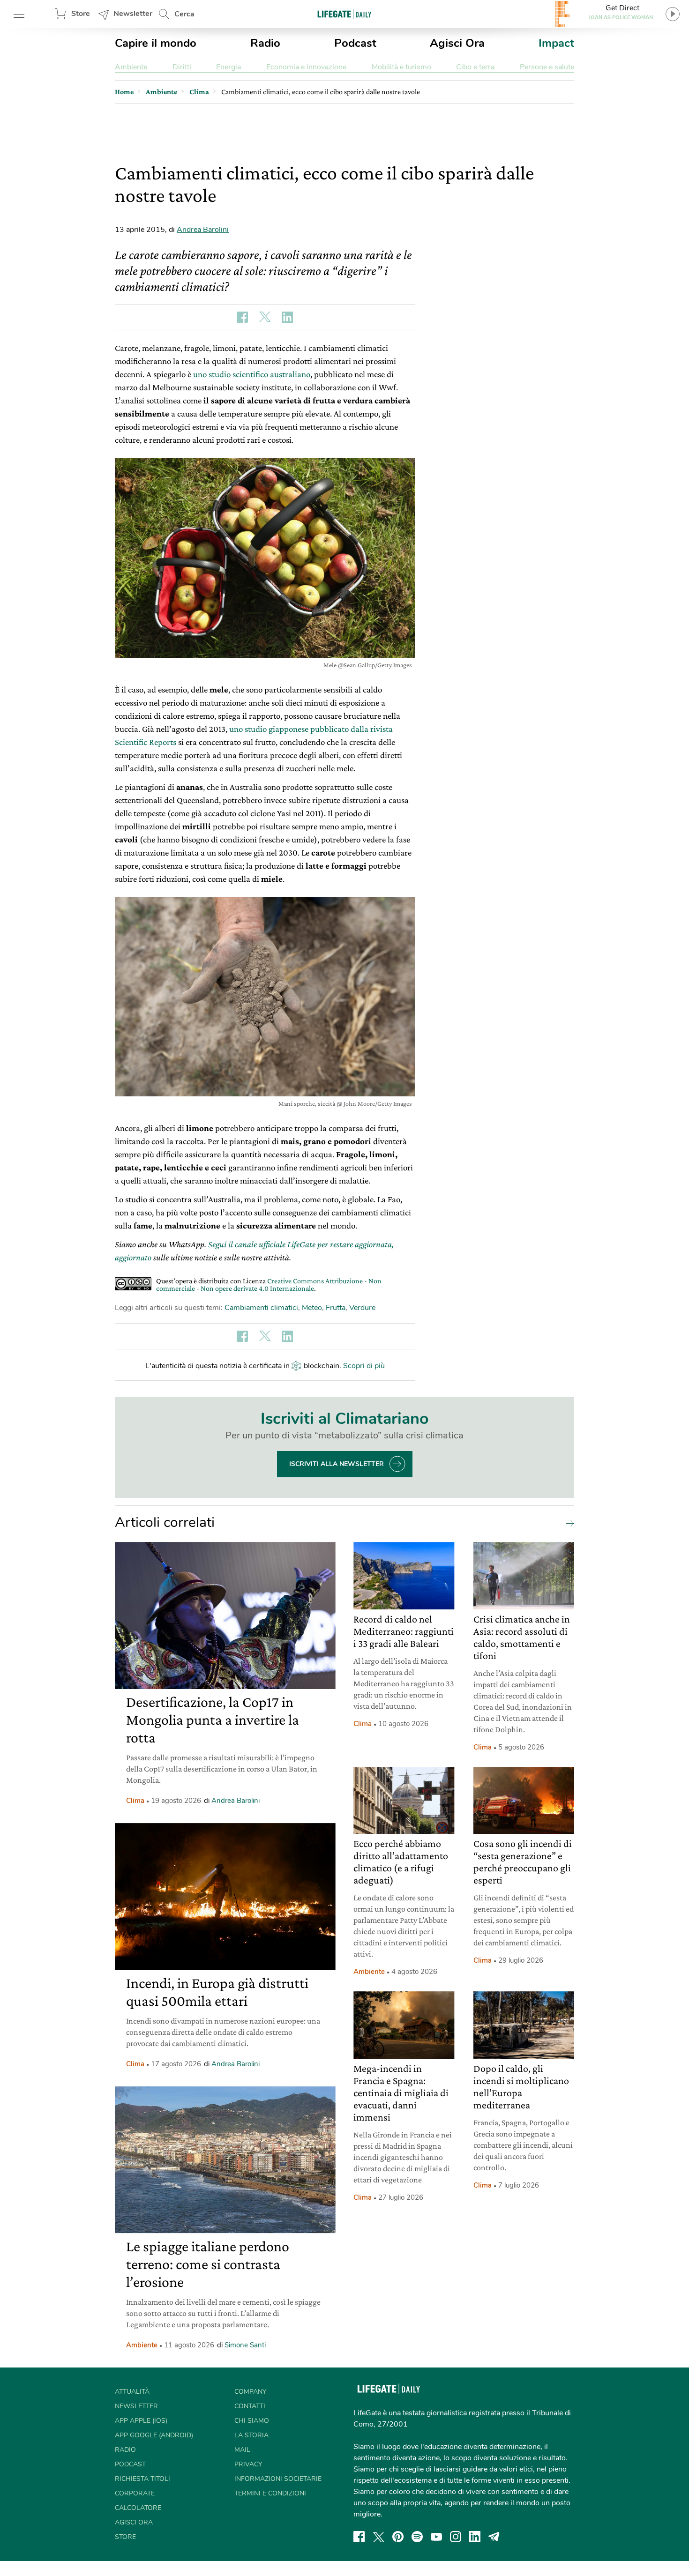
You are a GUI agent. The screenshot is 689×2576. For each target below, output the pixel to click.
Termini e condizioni (270, 2493)
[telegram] (494, 2537)
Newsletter (133, 14)
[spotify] (417, 2537)
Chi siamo (252, 2421)
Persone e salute (547, 67)
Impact (556, 43)
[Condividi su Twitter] (265, 317)
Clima (135, 1801)
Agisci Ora (457, 43)
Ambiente (131, 67)
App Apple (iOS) (141, 2421)
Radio (265, 43)
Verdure (362, 1308)
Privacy (248, 2464)
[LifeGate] (344, 14)
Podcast (355, 43)
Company (250, 2392)
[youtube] (436, 2537)
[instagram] (456, 2537)
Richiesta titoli (142, 2479)
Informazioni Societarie (278, 2479)
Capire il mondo (156, 43)
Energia (228, 67)
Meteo (312, 1308)
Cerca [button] (184, 14)
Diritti (182, 67)
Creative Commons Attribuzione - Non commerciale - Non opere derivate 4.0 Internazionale (269, 1284)
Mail (242, 2450)
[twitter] (379, 2537)
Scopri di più (364, 1366)
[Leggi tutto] (568, 1523)
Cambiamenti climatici (261, 1308)
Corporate (135, 2493)
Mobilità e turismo (401, 67)
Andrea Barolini (203, 230)
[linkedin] (475, 2537)
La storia (251, 2435)
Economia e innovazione (306, 67)
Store (81, 14)
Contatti (250, 2406)
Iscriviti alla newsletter (337, 1464)
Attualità (132, 2392)
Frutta (336, 1308)
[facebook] (359, 2537)
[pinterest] (398, 2537)
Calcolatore (138, 2508)
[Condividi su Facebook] (242, 317)
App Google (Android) (154, 2435)
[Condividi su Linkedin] (287, 317)
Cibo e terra (475, 67)
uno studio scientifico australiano (252, 374)
